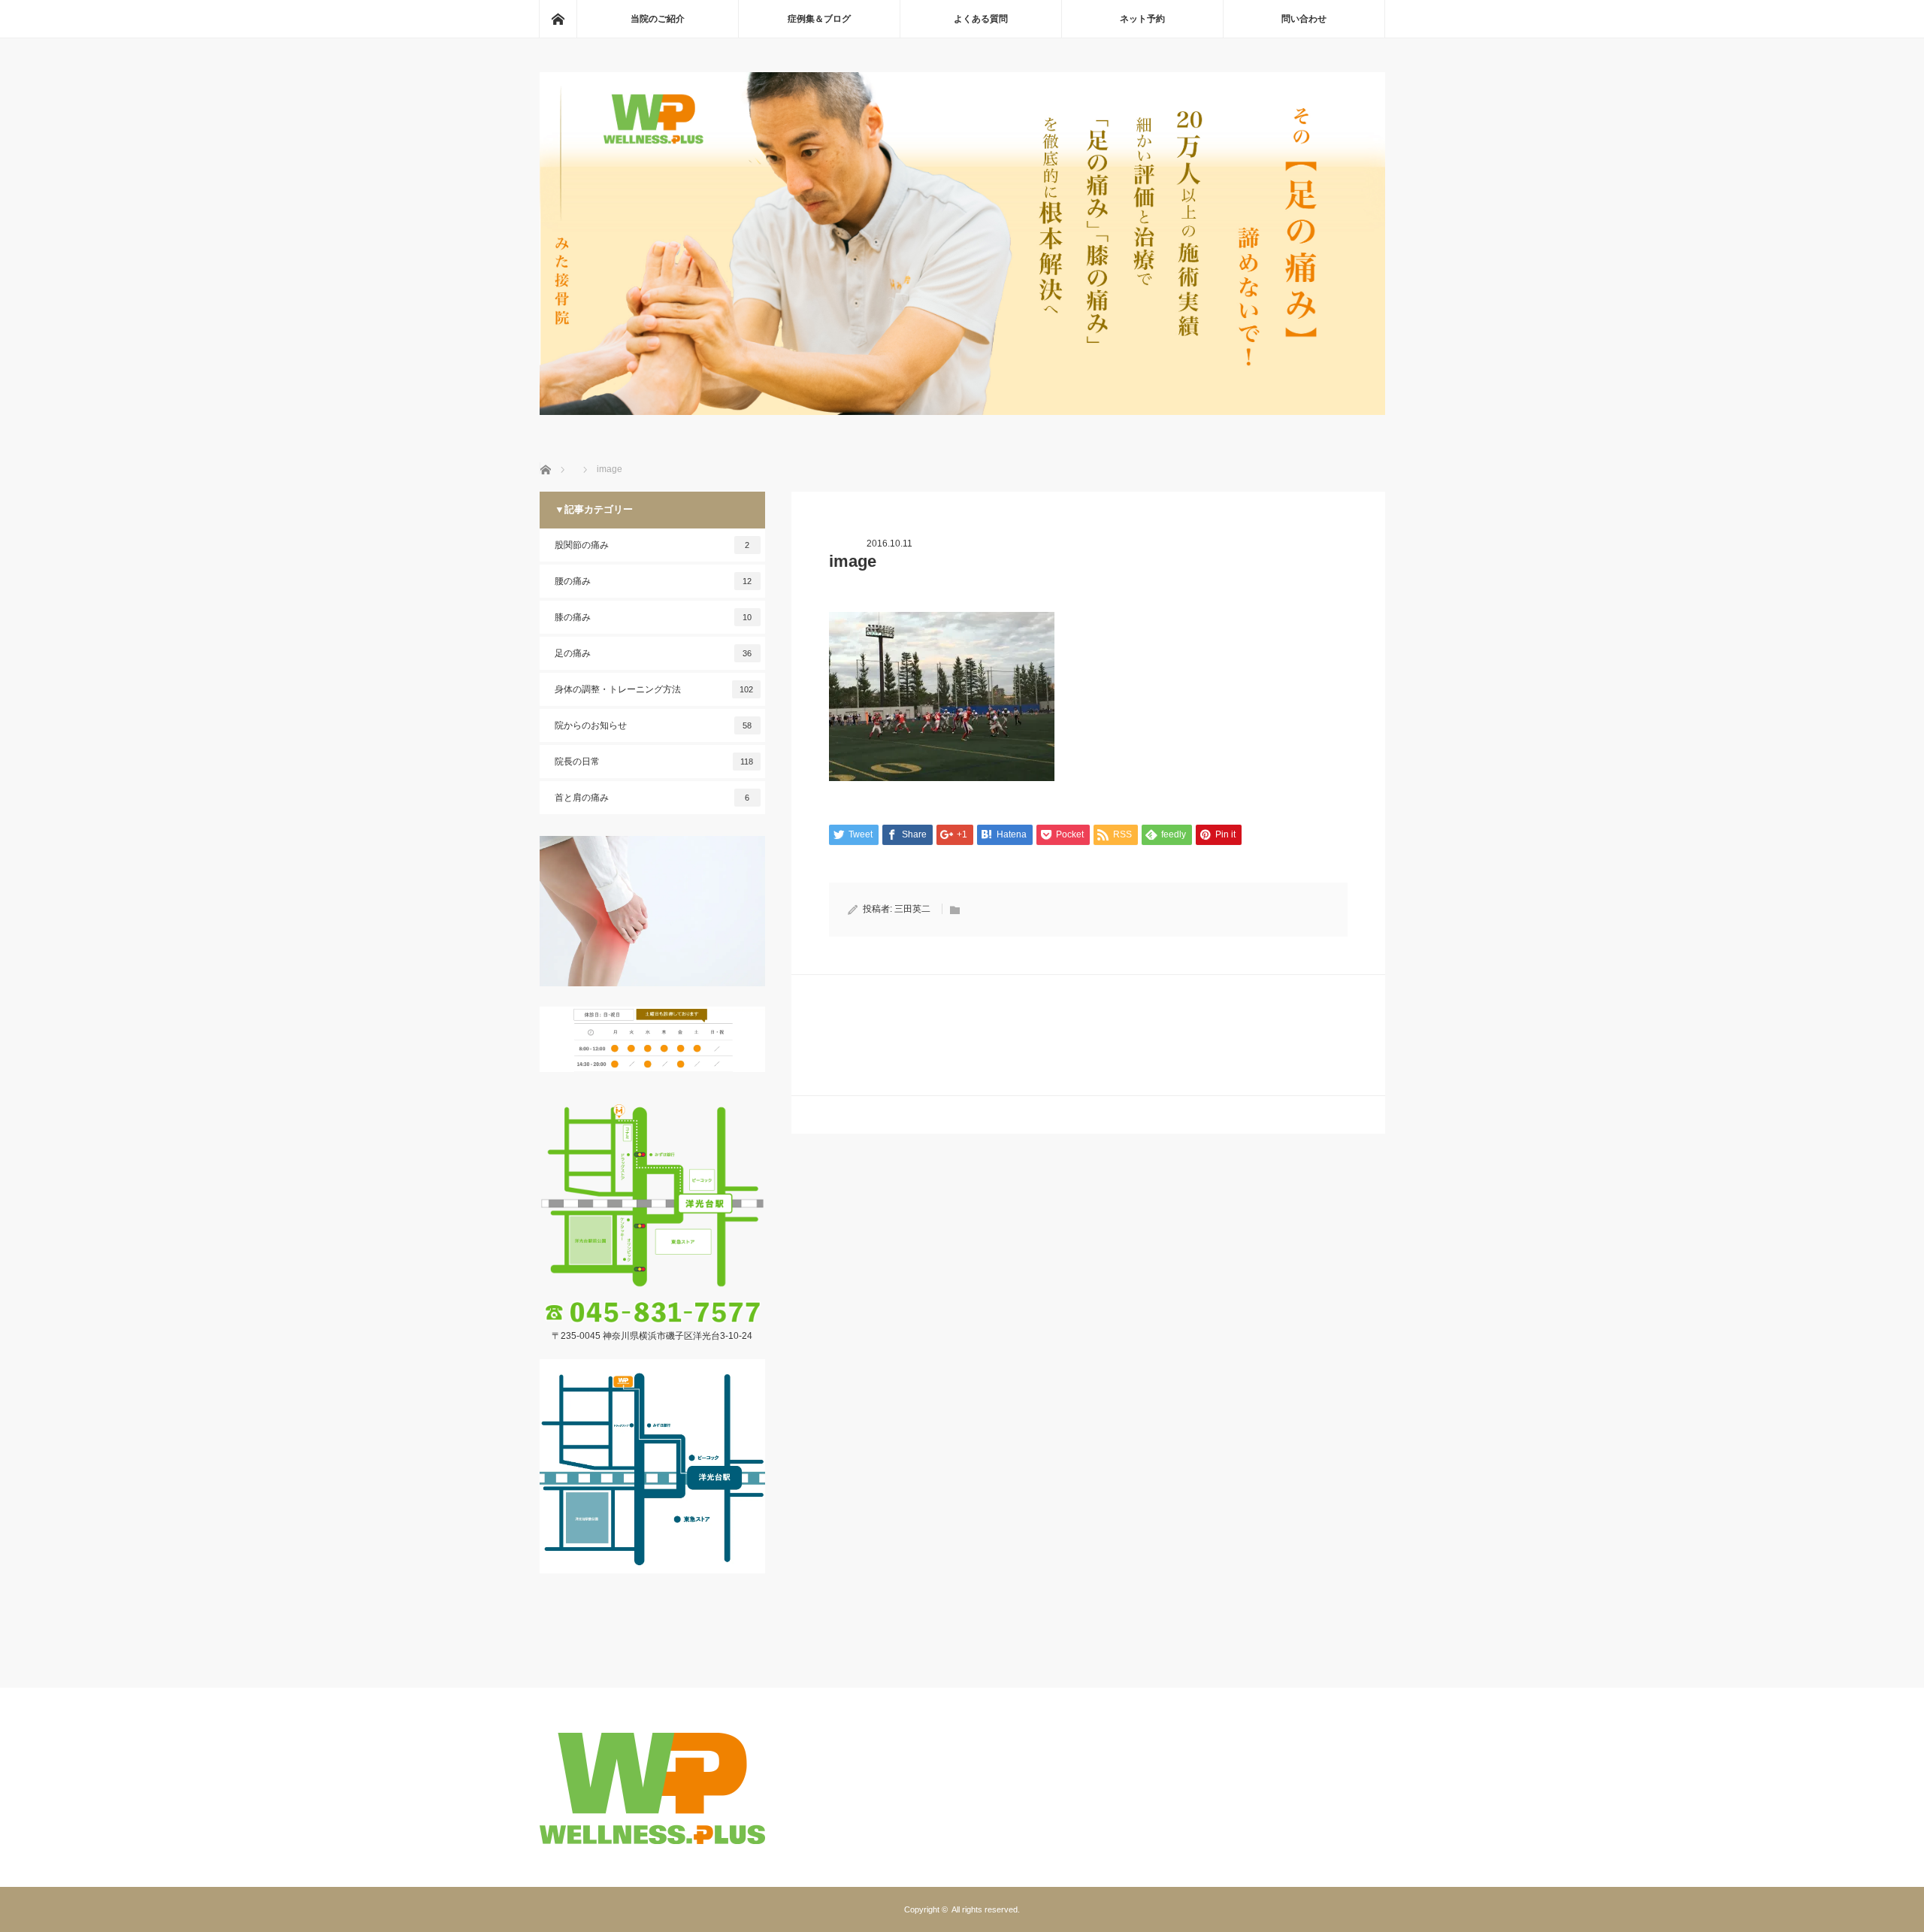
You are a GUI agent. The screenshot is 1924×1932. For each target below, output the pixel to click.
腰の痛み (653, 581)
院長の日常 (654, 762)
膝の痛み (653, 617)
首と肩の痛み (652, 798)
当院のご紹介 (658, 19)
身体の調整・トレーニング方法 (654, 689)
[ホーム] (558, 19)
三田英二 (912, 909)
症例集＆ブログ (819, 19)
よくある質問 (981, 19)
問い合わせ (1304, 19)
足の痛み (653, 653)
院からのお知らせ (653, 725)
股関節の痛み (652, 545)
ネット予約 (1142, 19)
